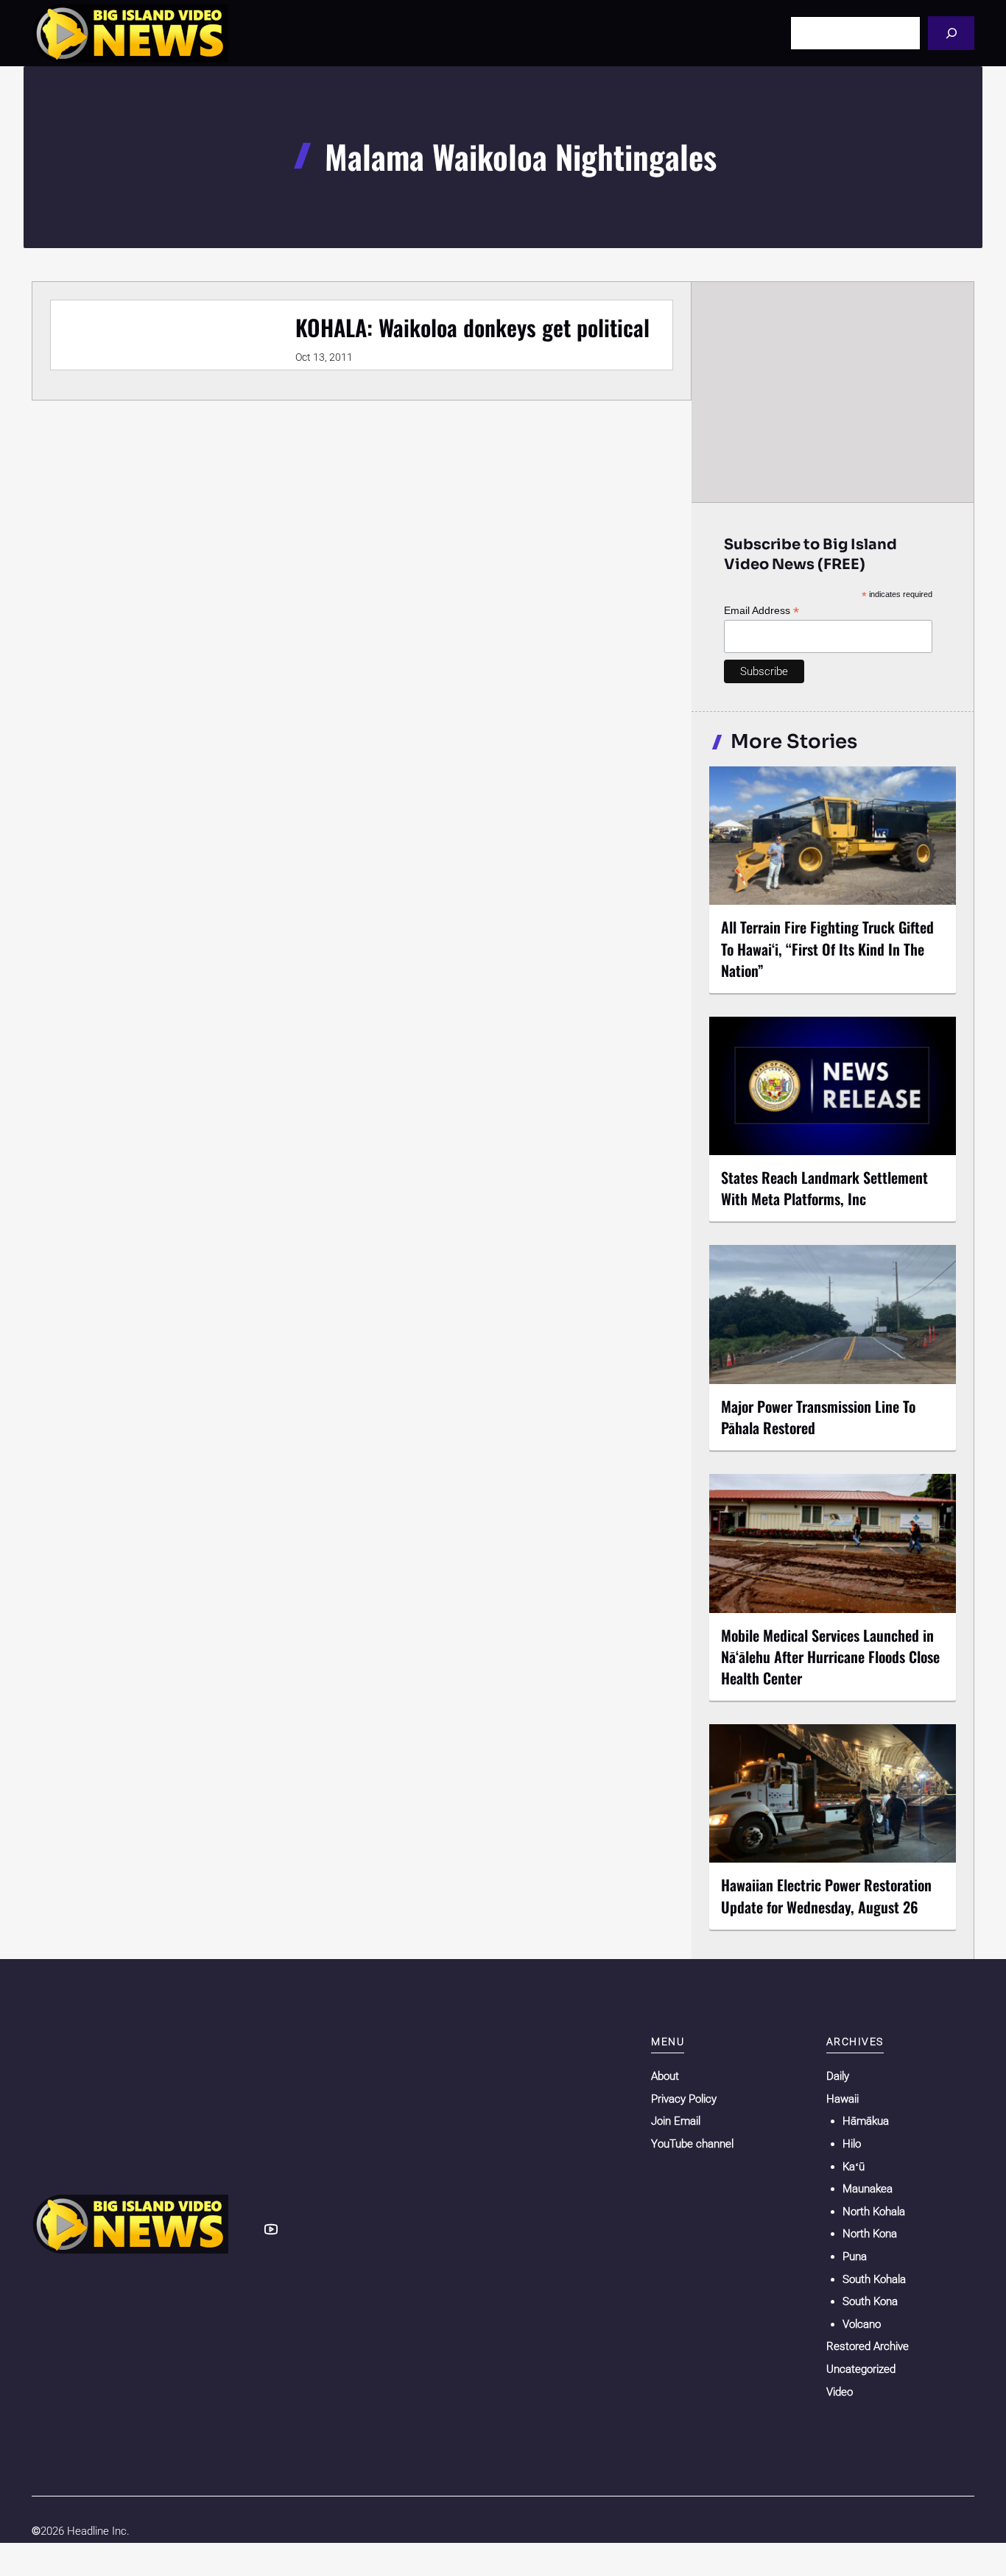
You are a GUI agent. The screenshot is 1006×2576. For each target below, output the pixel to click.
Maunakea (868, 2189)
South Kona (870, 2301)
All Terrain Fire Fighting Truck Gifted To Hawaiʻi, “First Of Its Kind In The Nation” (827, 948)
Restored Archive (868, 2346)
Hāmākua (866, 2121)
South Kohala (874, 2279)
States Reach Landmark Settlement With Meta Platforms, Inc (824, 1188)
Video (840, 2392)
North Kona (870, 2234)
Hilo (852, 2144)
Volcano (862, 2324)
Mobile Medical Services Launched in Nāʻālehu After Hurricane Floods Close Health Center (830, 1656)
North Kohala (874, 2212)
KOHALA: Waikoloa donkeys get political (472, 327)
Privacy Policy (684, 2099)
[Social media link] (271, 2229)
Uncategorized (861, 2369)
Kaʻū (854, 2167)
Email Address (761, 611)
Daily (838, 2076)
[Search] (951, 33)
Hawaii (843, 2099)
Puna (855, 2256)
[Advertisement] (833, 392)
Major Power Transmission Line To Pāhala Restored (818, 1417)
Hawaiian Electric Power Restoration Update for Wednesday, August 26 (826, 1895)
